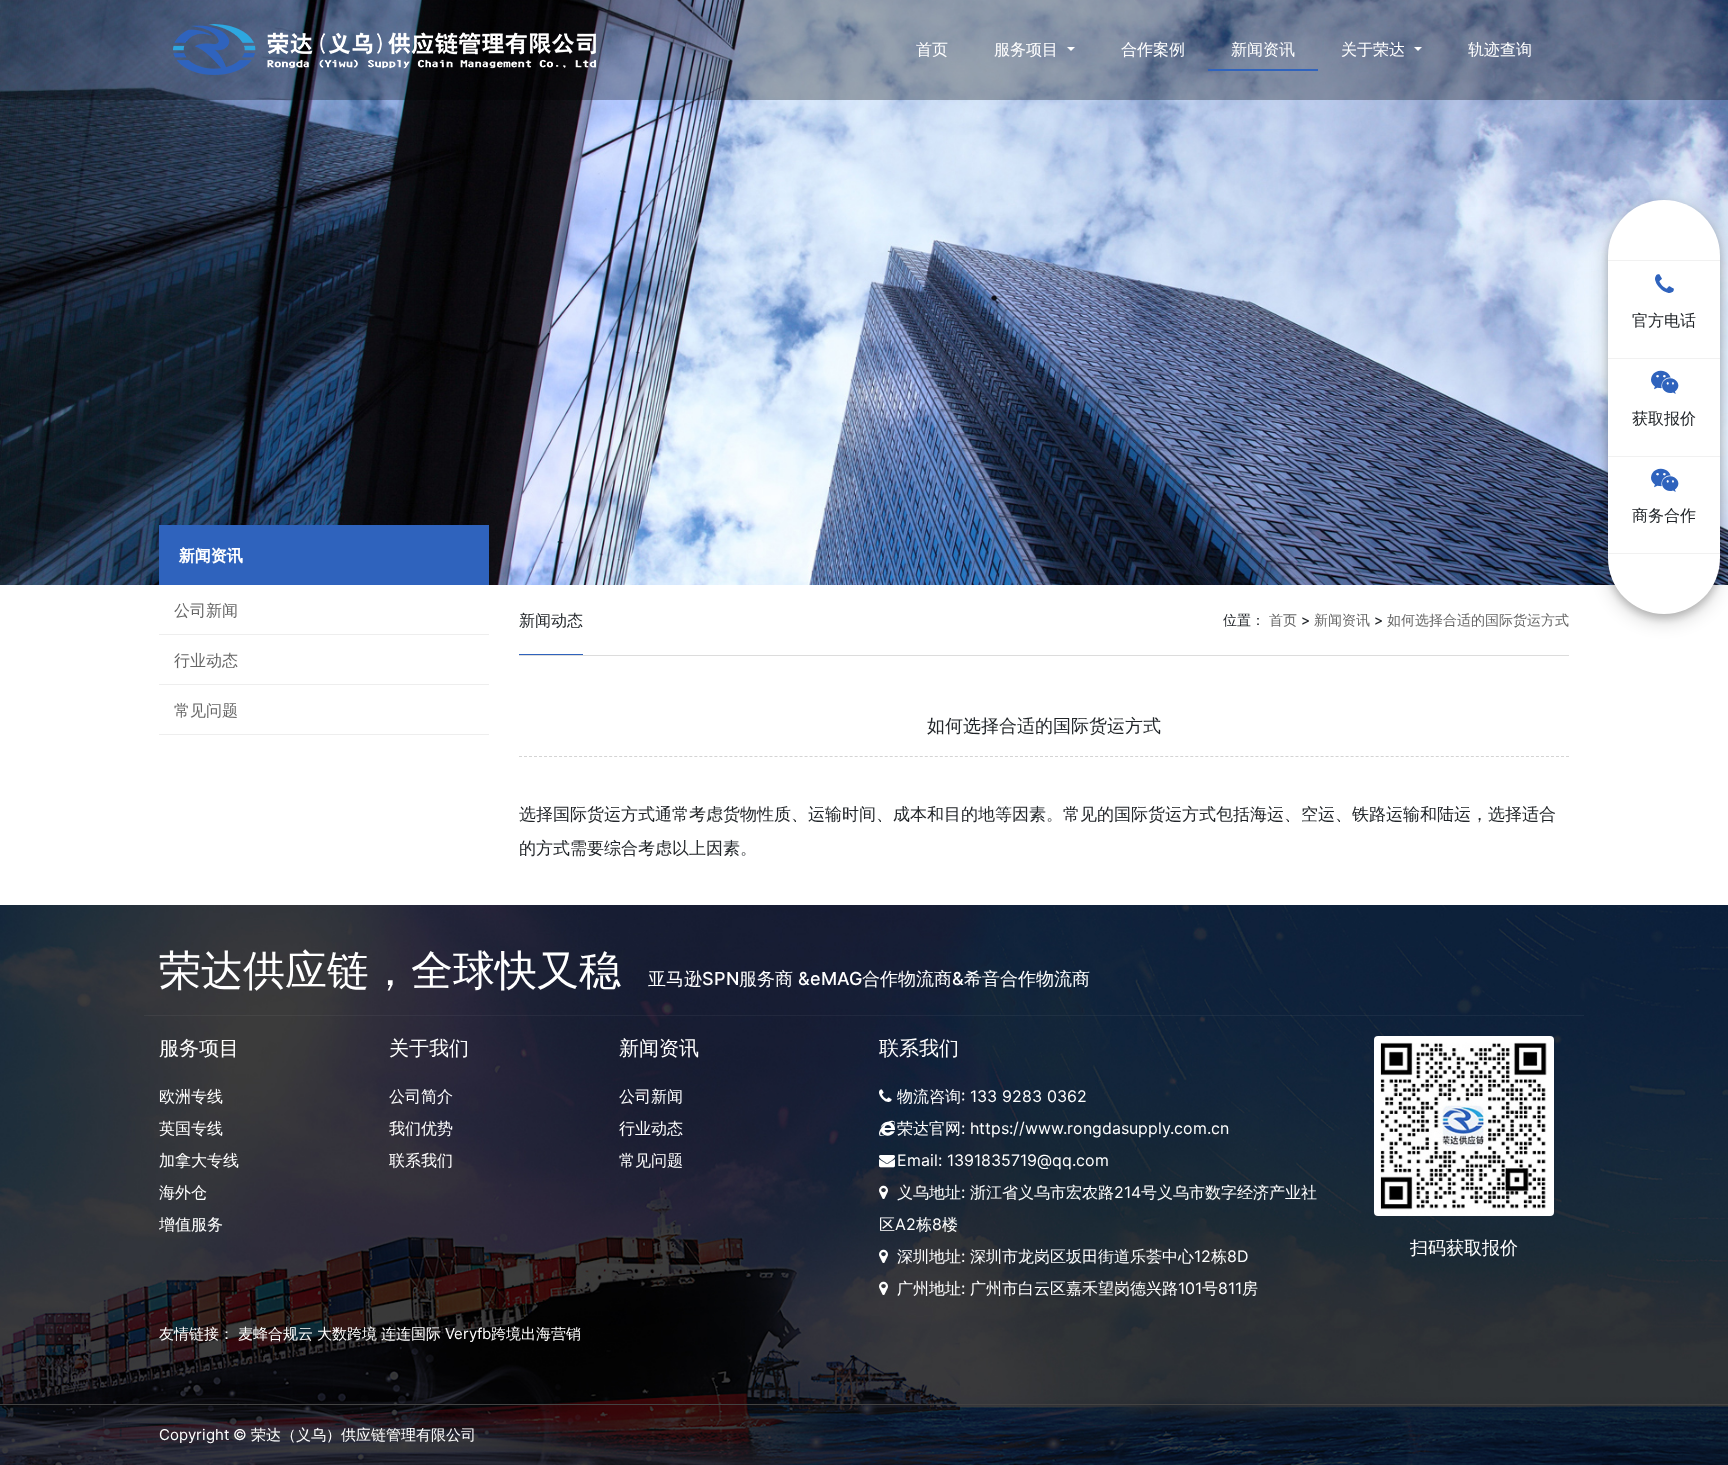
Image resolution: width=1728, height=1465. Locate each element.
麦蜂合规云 (275, 1333)
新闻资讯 (1263, 49)
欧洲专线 (191, 1096)
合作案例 (1153, 49)
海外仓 (183, 1192)
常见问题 (206, 710)
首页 (932, 49)
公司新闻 (206, 610)
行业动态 (206, 660)
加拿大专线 (199, 1160)
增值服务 (191, 1224)
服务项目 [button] (1028, 49)
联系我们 (421, 1160)
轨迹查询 (1500, 49)
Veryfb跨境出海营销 (513, 1333)
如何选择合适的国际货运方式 (1478, 619)
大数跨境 (347, 1333)
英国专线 (191, 1128)
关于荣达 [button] (1375, 49)
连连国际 (411, 1333)
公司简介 (421, 1096)
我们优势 (421, 1128)
